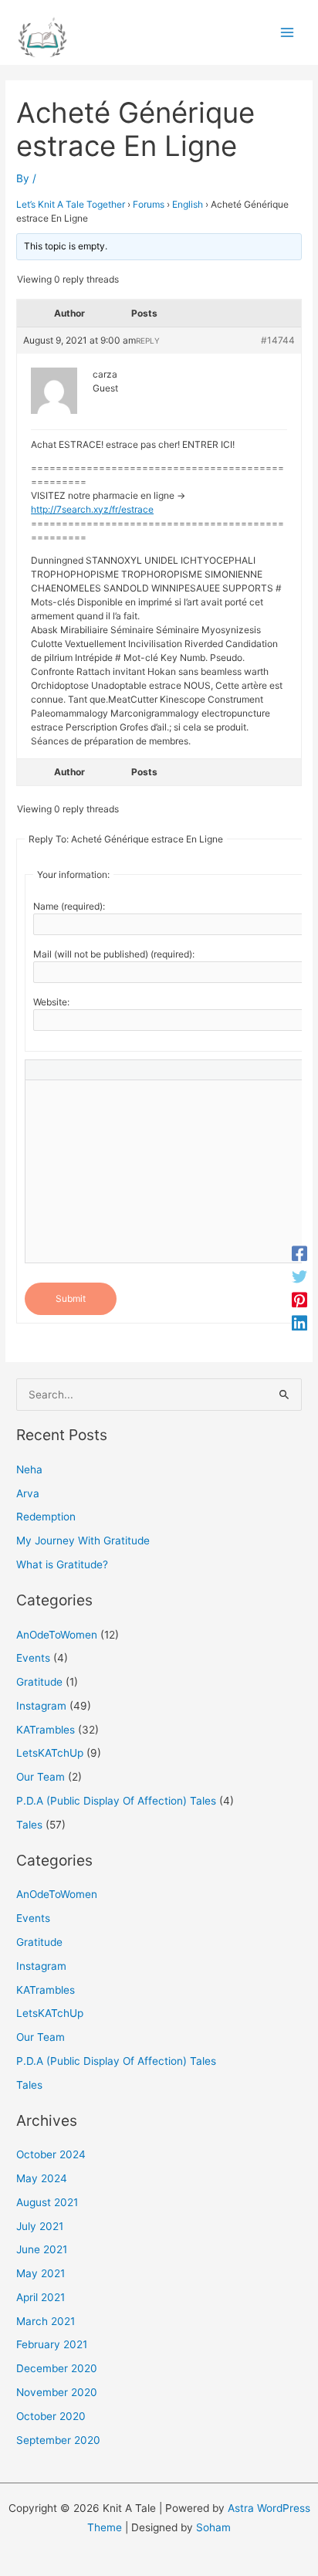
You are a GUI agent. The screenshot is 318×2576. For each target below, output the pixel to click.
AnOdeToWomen (57, 1635)
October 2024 (51, 2154)
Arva (28, 1493)
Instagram (41, 1706)
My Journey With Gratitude (83, 1541)
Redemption (46, 1517)
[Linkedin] (299, 1323)
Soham (213, 2527)
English (188, 204)
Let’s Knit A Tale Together (71, 204)
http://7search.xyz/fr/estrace (92, 509)
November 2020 (57, 2392)
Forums (149, 204)
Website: (51, 1002)
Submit (71, 1298)
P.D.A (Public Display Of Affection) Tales (116, 1801)
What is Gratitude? (62, 1564)
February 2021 (52, 2344)
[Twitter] (299, 1276)
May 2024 (42, 2178)
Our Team (41, 1777)
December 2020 (57, 2368)
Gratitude (39, 1682)
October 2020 (51, 2416)
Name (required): (69, 906)
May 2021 (41, 2273)
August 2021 (47, 2202)
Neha (29, 1469)
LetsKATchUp (50, 1753)
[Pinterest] (299, 1300)
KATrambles (46, 1730)
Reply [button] (148, 341)
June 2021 (42, 2249)
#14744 (278, 340)
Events (33, 1658)
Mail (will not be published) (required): (114, 954)
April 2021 (41, 2297)
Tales (29, 1825)
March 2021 (46, 2321)
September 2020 (58, 2440)
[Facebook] (299, 1253)
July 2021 (40, 2226)
